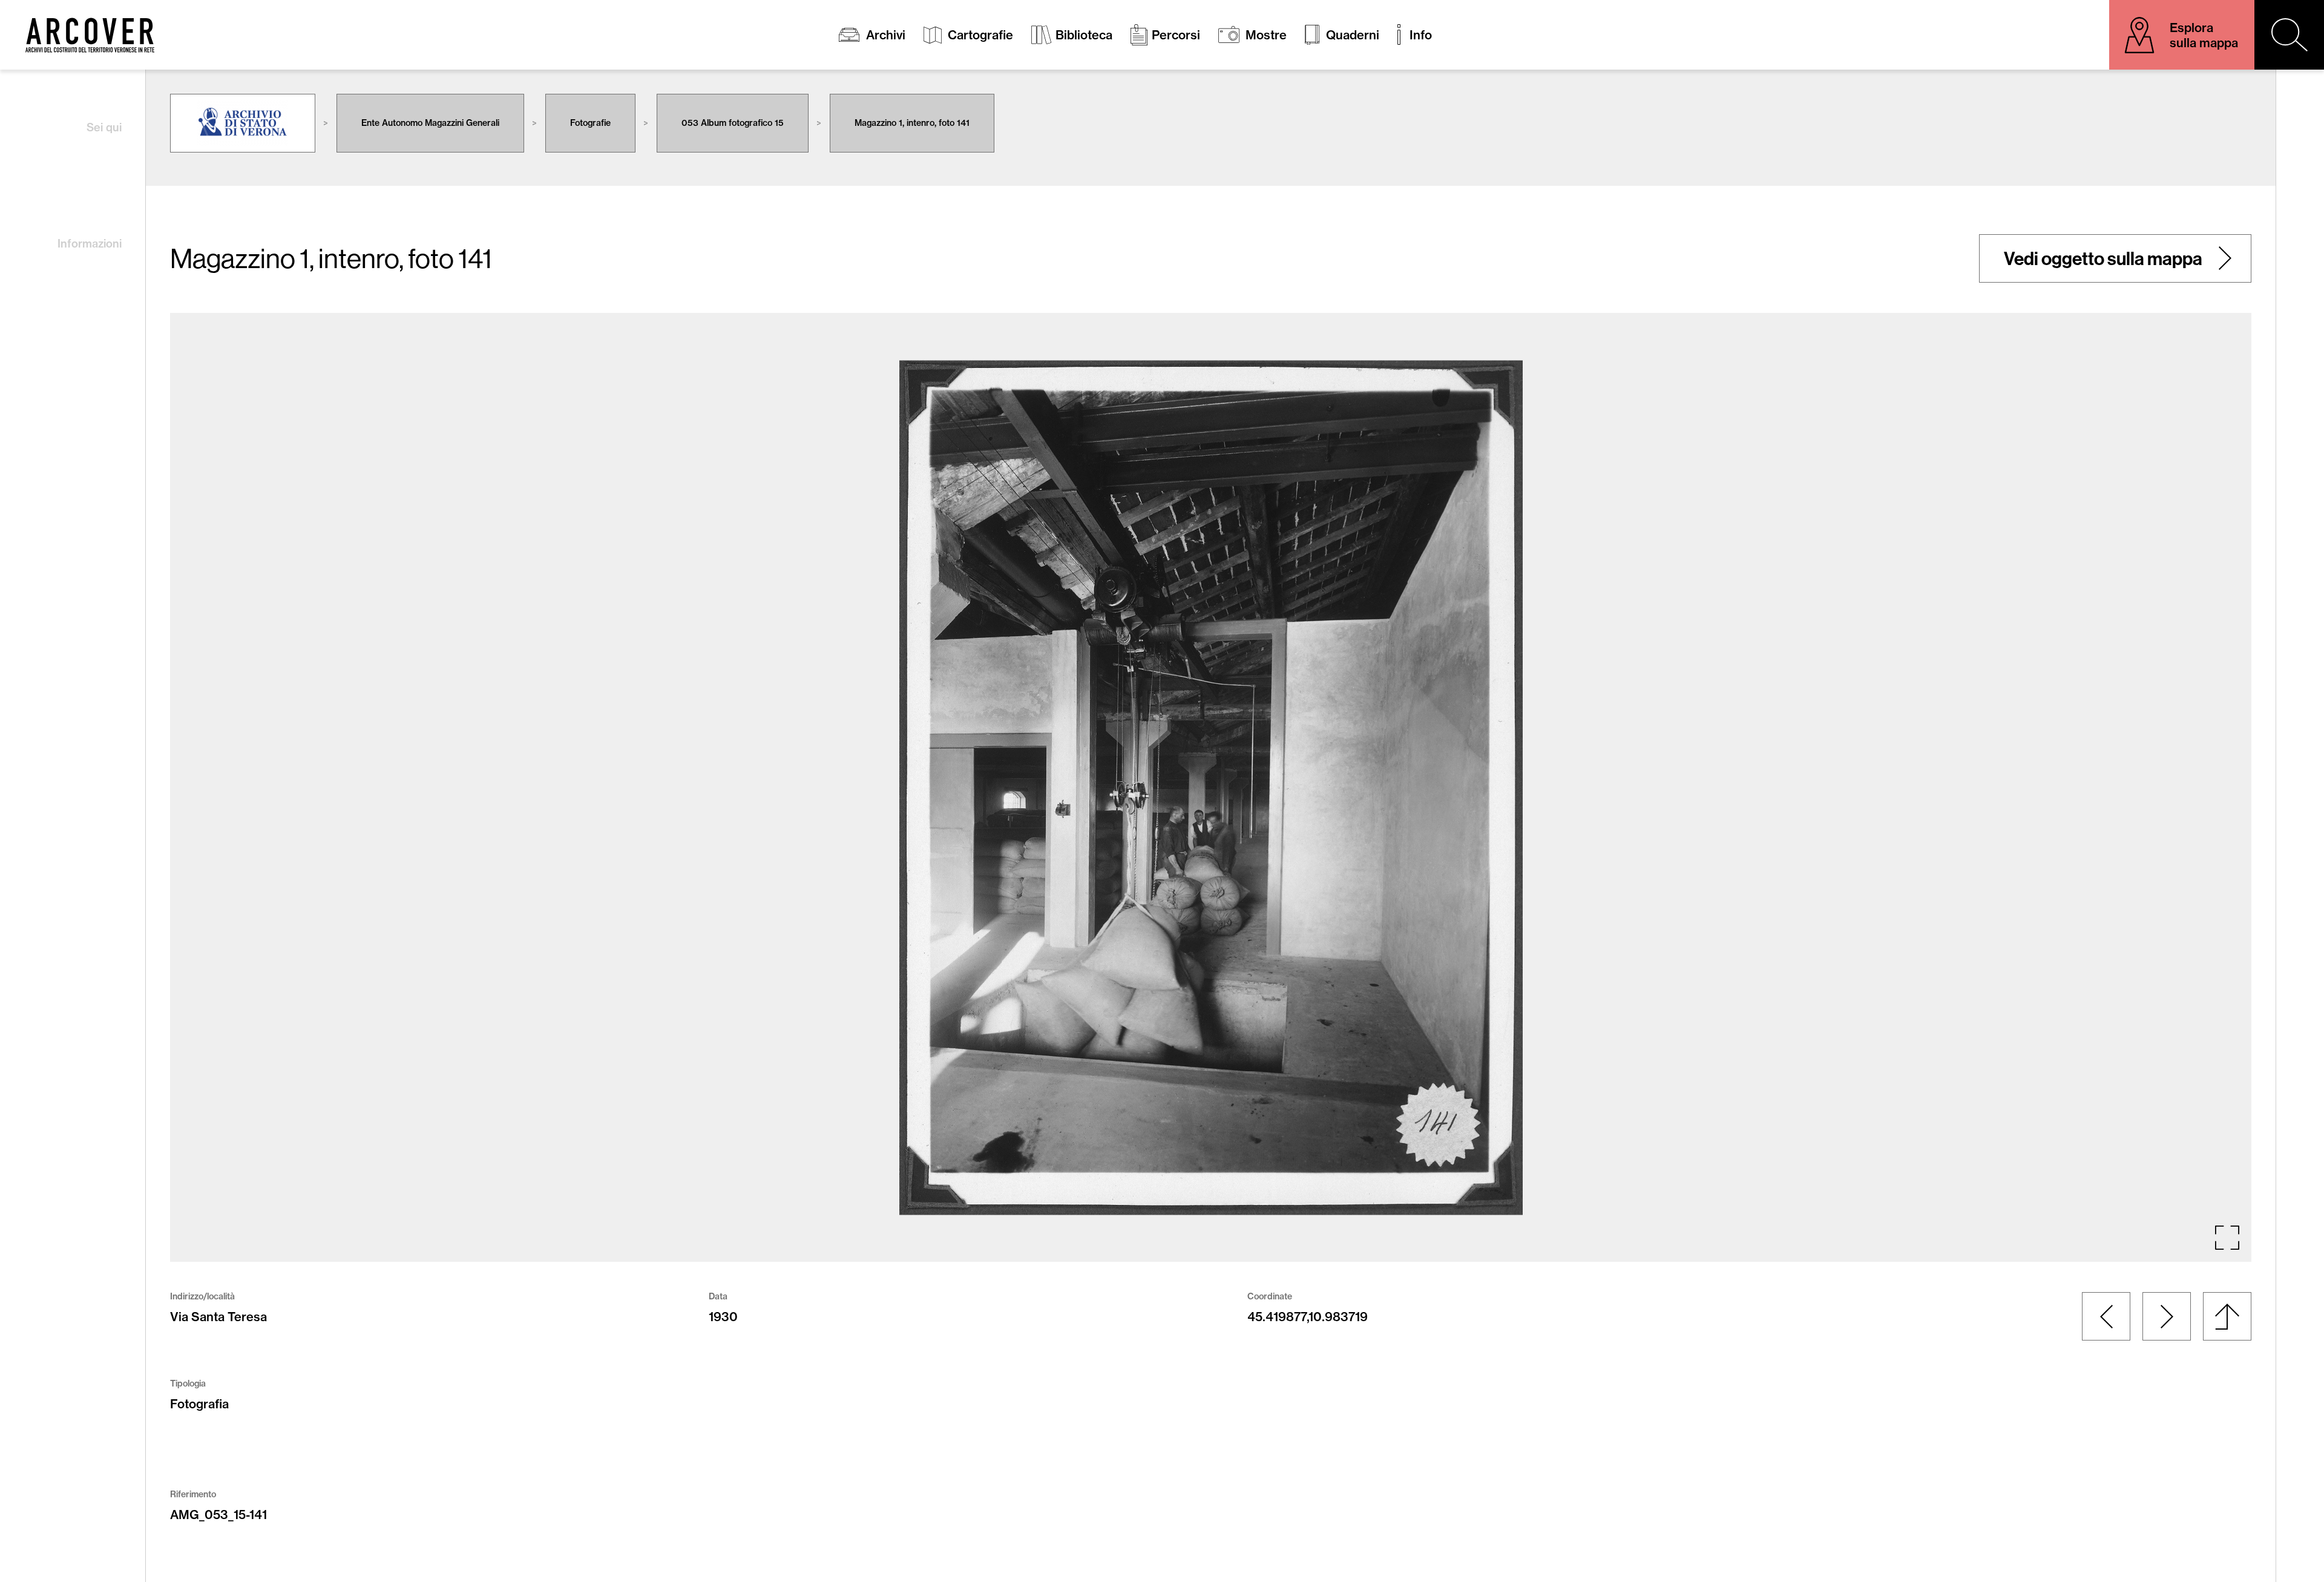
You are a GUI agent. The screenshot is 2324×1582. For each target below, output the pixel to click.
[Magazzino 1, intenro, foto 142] (2167, 1316)
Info (1421, 35)
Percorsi (1176, 35)
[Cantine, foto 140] (2106, 1316)
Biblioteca (1084, 35)
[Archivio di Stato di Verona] (243, 123)
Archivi (886, 35)
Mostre (1266, 35)
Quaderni (1353, 35)
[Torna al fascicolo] (2227, 1316)
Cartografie (980, 35)
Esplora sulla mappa (2204, 35)
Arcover (90, 35)
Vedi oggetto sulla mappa (2103, 258)
